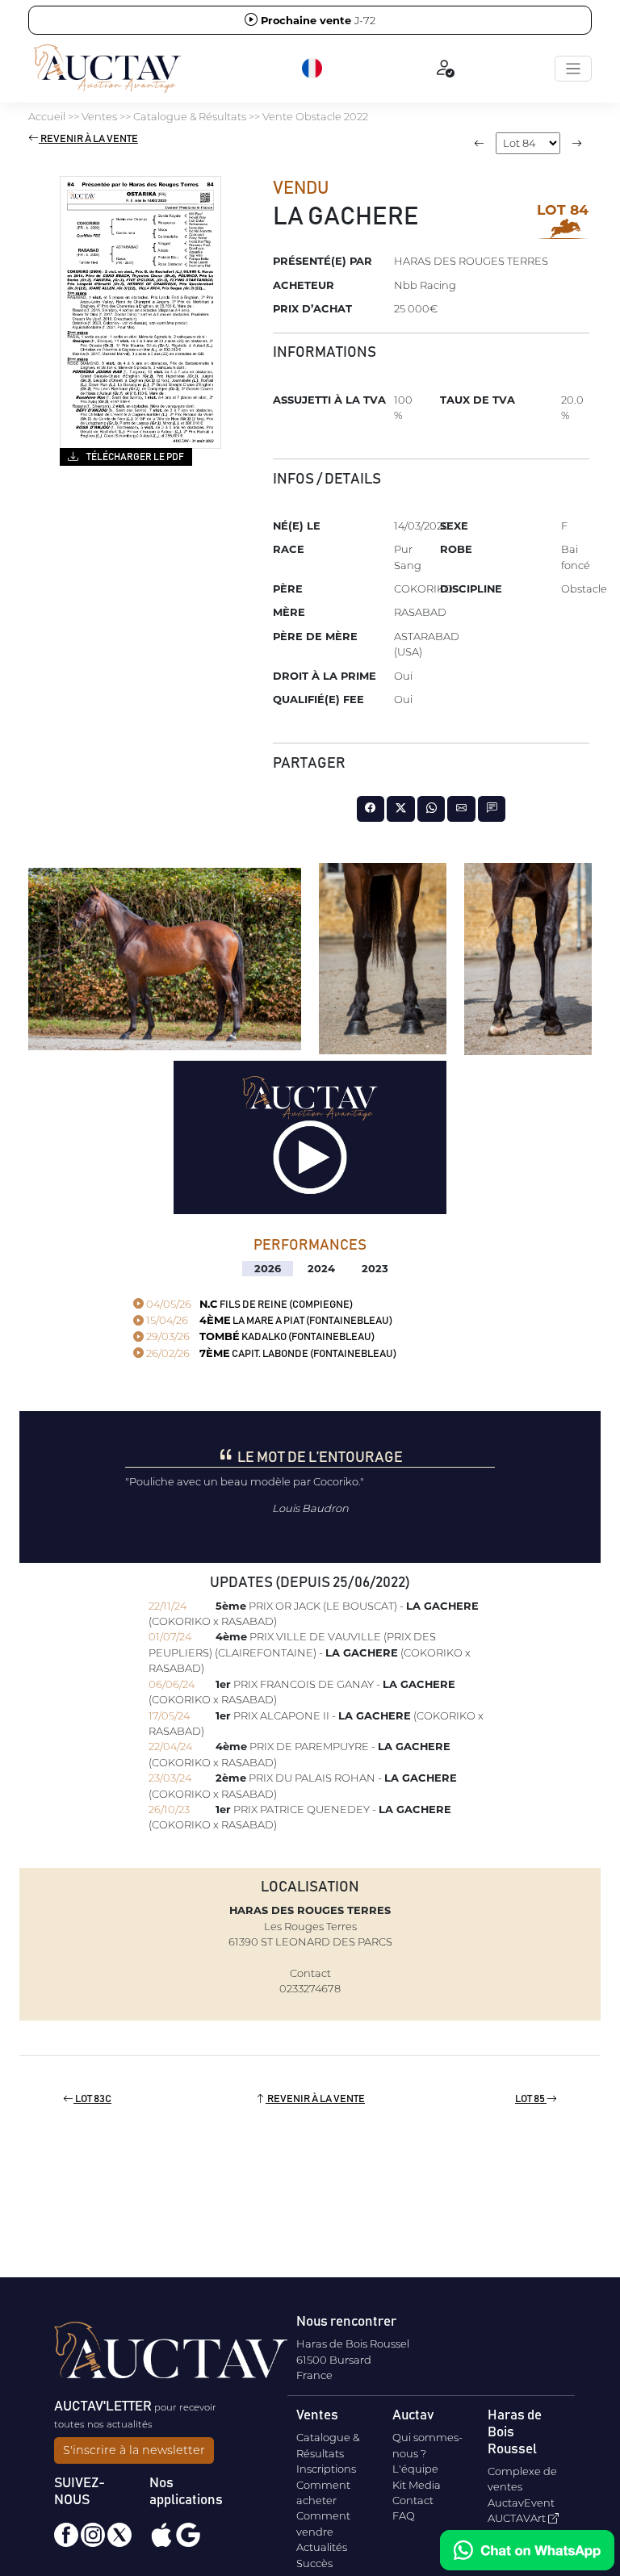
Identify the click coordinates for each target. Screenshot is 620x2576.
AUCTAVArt (518, 2518)
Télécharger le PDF (134, 457)
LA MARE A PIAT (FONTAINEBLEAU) (268, 1321)
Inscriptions (326, 2469)
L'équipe (415, 2469)
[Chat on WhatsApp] (527, 2550)
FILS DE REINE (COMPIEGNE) (248, 1305)
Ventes (99, 116)
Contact (413, 2500)
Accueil (47, 116)
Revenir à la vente (88, 139)
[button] (313, 69)
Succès (314, 2563)
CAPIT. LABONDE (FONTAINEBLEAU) (270, 1354)
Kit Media (417, 2485)
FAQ (404, 2515)
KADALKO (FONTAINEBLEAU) (259, 1337)
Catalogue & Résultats (190, 116)
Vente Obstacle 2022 (315, 116)
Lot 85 (531, 2099)
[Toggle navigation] (573, 69)
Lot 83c (92, 2099)
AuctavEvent (521, 2503)
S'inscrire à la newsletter (134, 2450)
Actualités (322, 2547)
